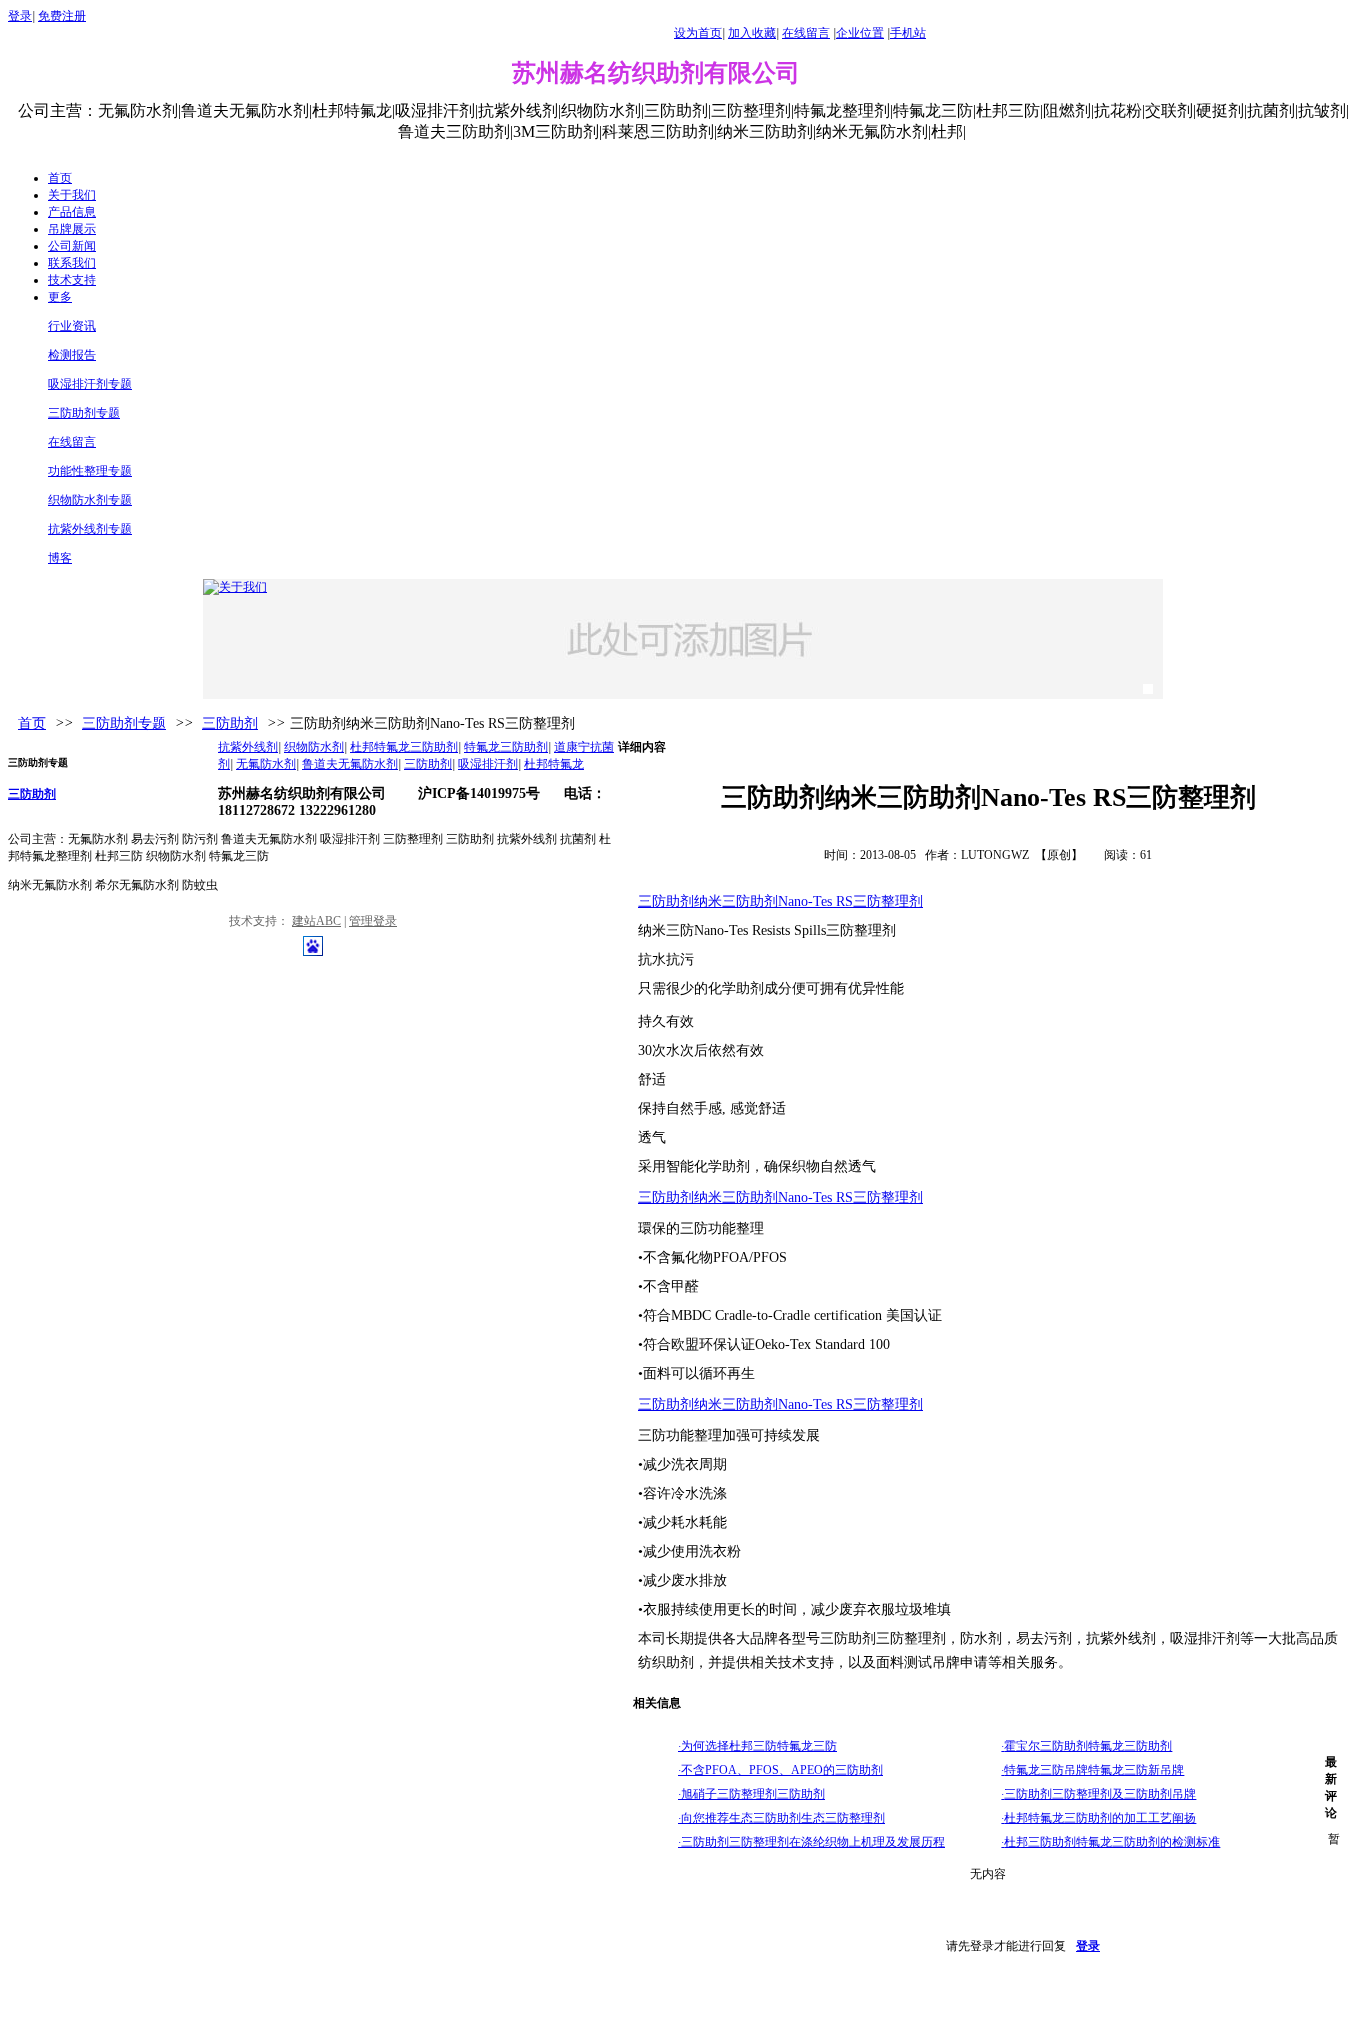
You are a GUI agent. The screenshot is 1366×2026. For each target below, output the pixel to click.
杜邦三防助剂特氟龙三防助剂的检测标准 (1110, 1842)
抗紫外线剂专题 (90, 529)
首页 (32, 723)
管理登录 (373, 921)
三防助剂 (230, 723)
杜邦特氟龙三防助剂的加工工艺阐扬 (1098, 1818)
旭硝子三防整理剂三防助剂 (751, 1794)
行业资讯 (72, 326)
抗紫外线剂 (248, 747)
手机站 (908, 33)
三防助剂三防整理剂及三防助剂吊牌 (1098, 1794)
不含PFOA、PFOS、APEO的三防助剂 (780, 1770)
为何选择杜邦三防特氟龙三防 (757, 1746)
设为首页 (698, 33)
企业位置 (860, 33)
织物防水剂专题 (90, 500)
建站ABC (316, 921)
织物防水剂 (314, 747)
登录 (20, 16)
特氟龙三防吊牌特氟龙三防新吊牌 (1092, 1770)
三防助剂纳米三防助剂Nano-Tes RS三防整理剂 (780, 901)
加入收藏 (752, 33)
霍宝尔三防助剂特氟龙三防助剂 (1086, 1746)
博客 (60, 558)
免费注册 (62, 16)
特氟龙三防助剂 (506, 747)
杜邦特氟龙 (554, 764)
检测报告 (72, 355)
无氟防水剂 (266, 764)
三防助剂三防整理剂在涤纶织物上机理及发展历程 (811, 1842)
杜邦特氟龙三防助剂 (404, 747)
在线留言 (806, 33)
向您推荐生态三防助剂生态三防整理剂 (781, 1818)
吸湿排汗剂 (488, 764)
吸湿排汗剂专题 (90, 384)
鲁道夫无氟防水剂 (350, 764)
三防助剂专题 (84, 413)
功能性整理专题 (90, 471)
